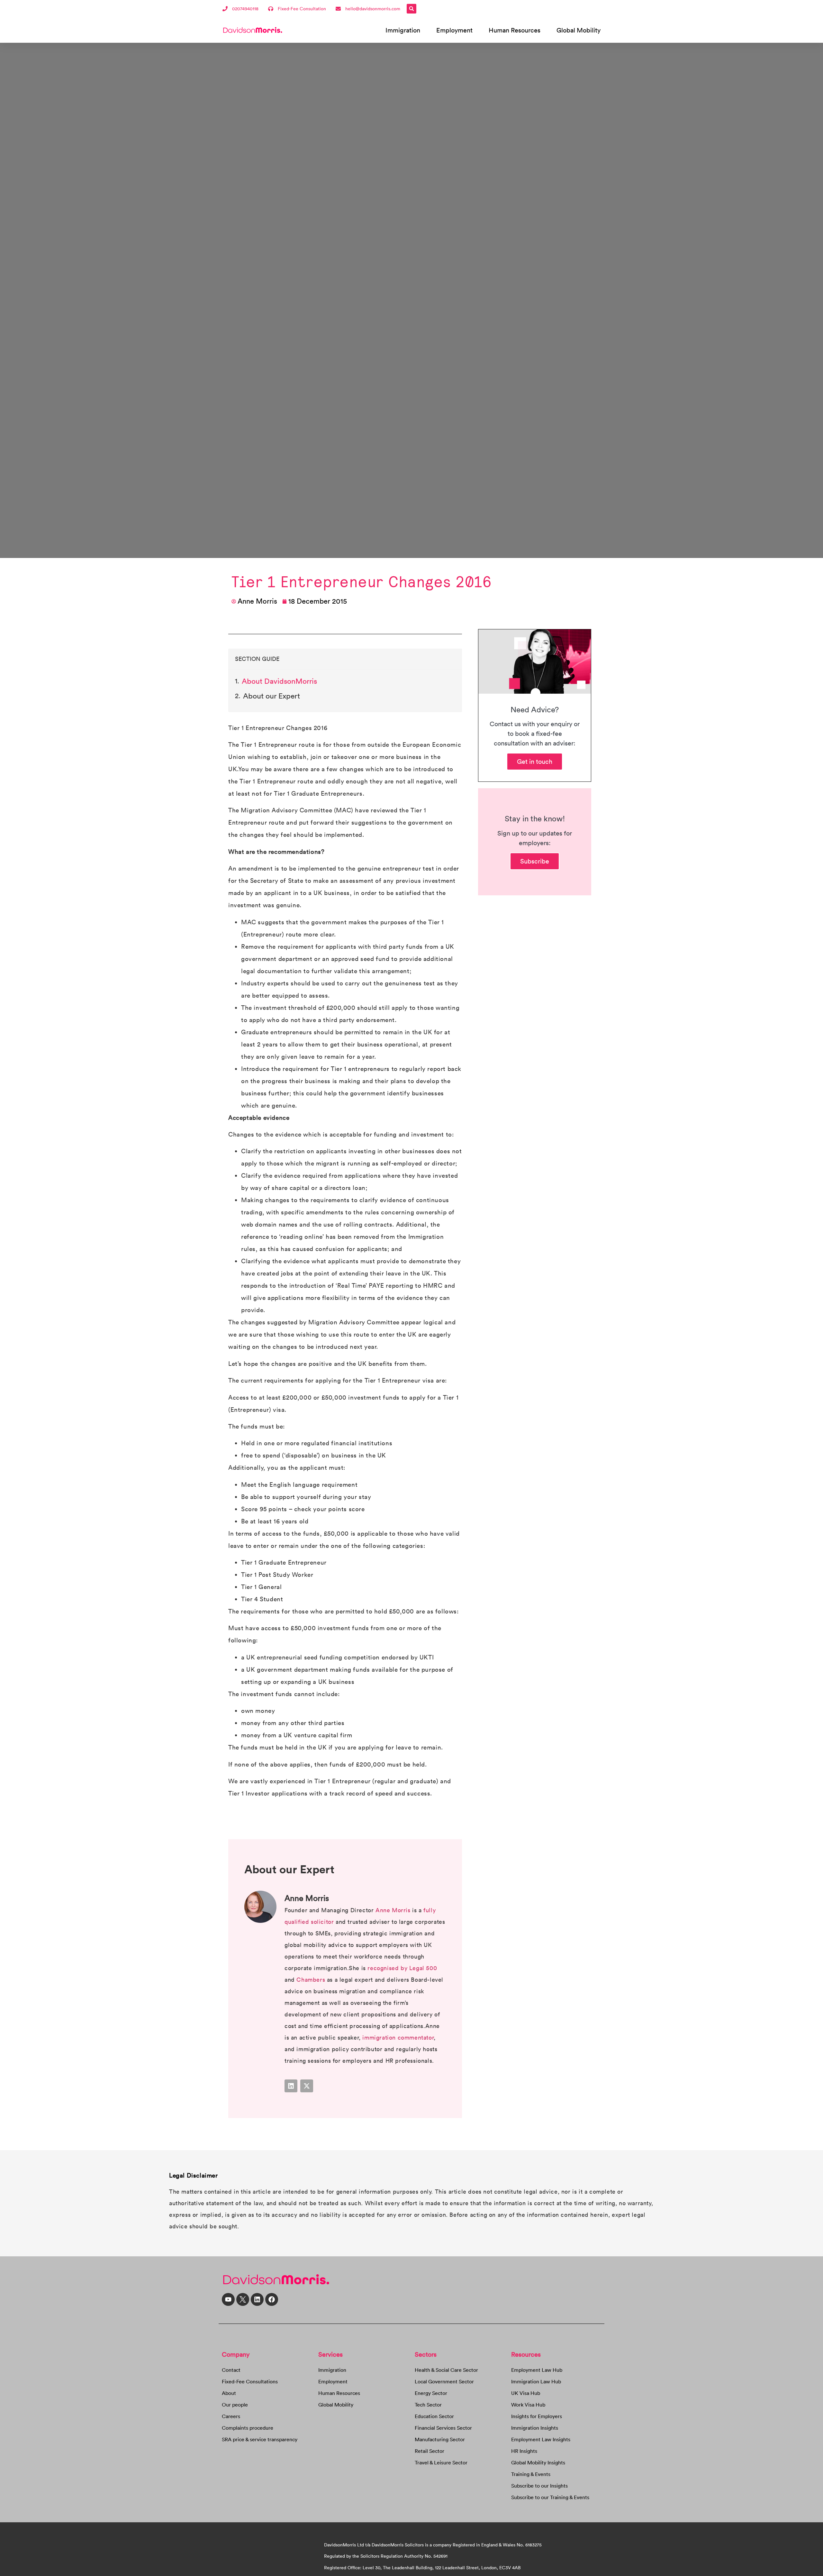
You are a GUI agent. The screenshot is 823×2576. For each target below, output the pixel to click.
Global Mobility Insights (538, 2462)
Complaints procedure (248, 2428)
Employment (454, 30)
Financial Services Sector (443, 2428)
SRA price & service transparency (260, 2439)
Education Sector (434, 2416)
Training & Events (531, 2474)
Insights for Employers (537, 2416)
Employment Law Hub (537, 2370)
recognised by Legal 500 (402, 1968)
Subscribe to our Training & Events (550, 2497)
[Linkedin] (291, 2086)
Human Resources (515, 30)
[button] (411, 9)
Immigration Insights (535, 2428)
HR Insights (524, 2451)
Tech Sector (428, 2405)
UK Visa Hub (526, 2393)
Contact (231, 2370)
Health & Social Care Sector (446, 2370)
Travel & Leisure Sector (441, 2462)
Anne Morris (394, 1910)
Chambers (311, 1980)
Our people (235, 2405)
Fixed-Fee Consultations (250, 2381)
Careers (231, 2416)
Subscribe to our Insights (539, 2486)
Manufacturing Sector (440, 2439)
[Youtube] (228, 2299)
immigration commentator (398, 2037)
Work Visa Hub (528, 2405)
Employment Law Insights (541, 2439)
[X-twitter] (307, 2086)
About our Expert (271, 696)
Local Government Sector (444, 2381)
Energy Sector (431, 2393)
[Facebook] (272, 2299)
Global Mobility (579, 30)
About (229, 2393)
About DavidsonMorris (279, 681)
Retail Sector (430, 2451)
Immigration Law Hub (536, 2381)
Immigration (403, 30)
